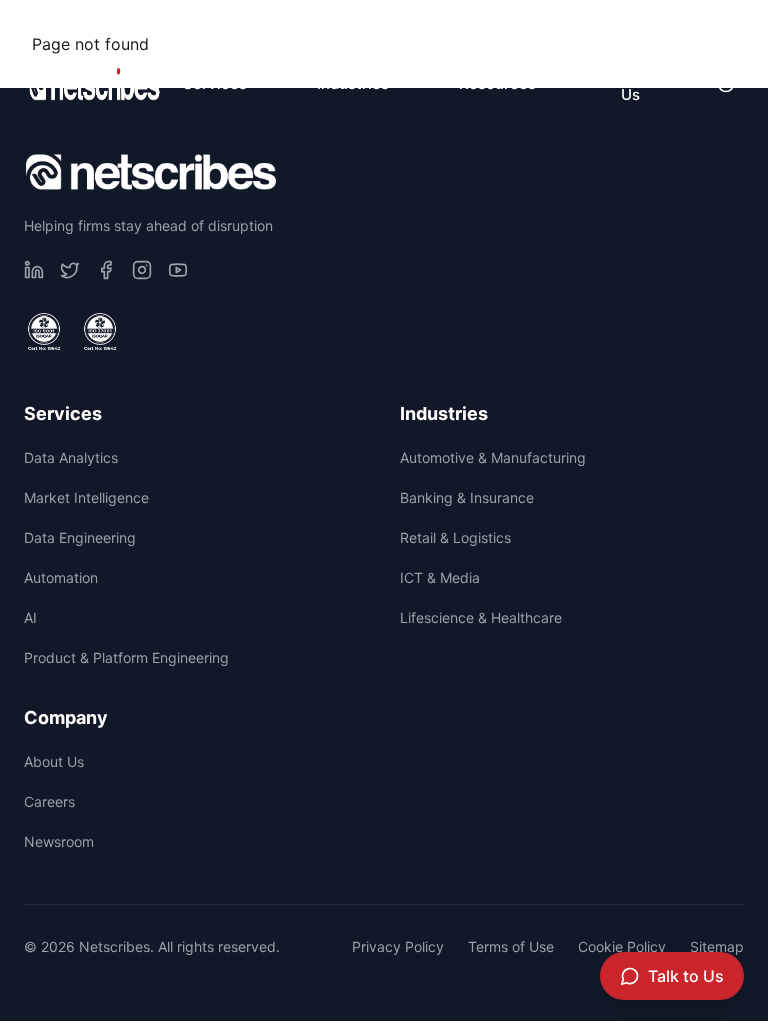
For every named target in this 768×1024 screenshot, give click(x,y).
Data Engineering (80, 537)
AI (30, 617)
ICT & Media (440, 577)
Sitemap (717, 946)
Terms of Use (511, 946)
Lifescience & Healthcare (481, 617)
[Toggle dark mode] (726, 84)
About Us (54, 761)
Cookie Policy (622, 946)
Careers (554, 25)
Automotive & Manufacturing (493, 457)
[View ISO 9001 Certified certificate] (44, 332)
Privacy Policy (398, 946)
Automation (61, 577)
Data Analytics (71, 457)
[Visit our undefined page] (34, 270)
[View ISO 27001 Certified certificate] (100, 332)
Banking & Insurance (467, 497)
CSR (445, 25)
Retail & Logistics (455, 537)
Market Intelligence (86, 497)
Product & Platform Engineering (126, 657)
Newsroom (685, 25)
